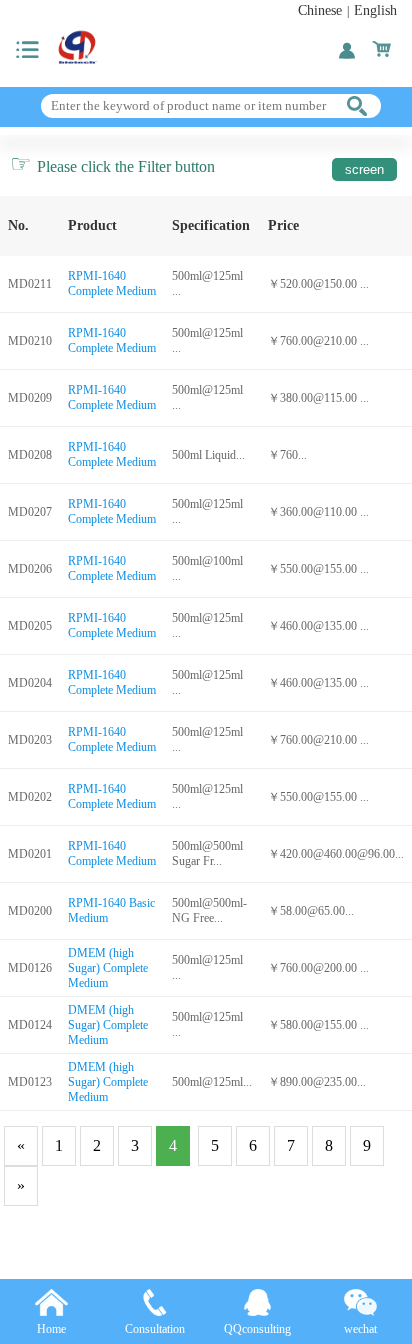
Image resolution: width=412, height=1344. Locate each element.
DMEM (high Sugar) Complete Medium (108, 968)
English (375, 10)
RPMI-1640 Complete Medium (112, 283)
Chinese (320, 10)
